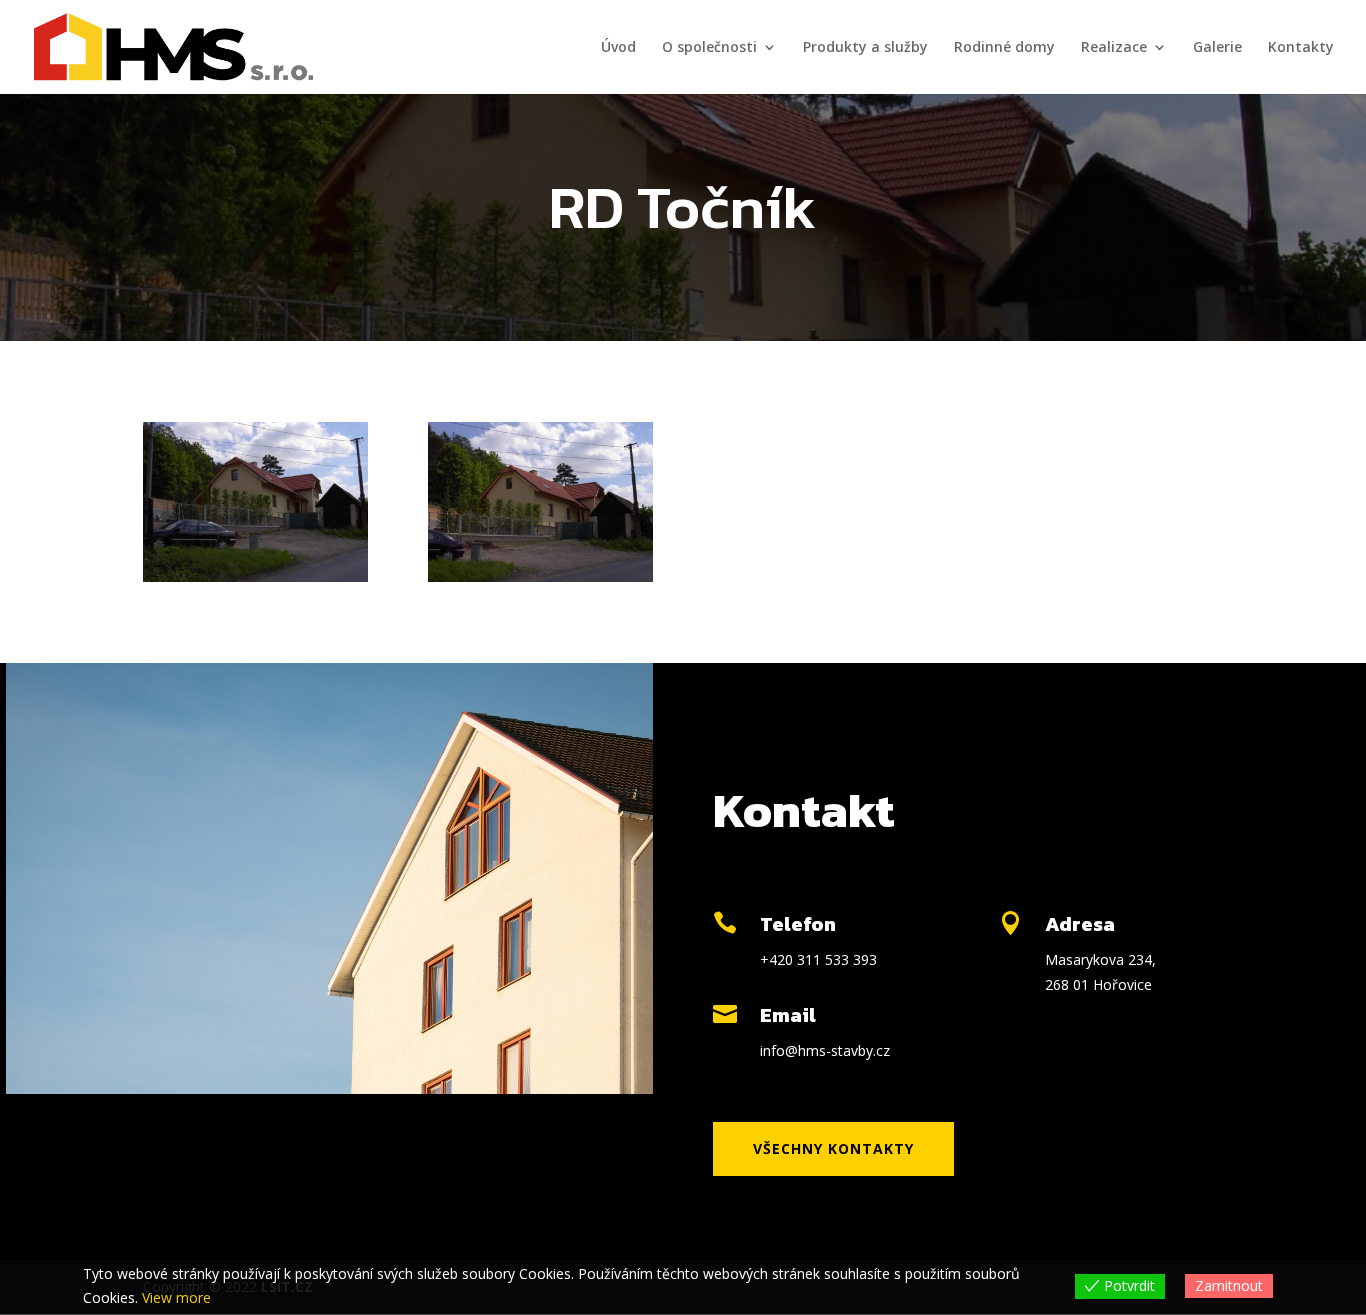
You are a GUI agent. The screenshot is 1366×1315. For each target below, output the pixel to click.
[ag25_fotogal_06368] (540, 576)
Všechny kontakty (833, 1148)
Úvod (618, 48)
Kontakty (1301, 48)
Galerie (1217, 48)
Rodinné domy (1004, 48)
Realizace (1114, 48)
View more (176, 1297)
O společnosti (709, 48)
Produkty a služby (865, 48)
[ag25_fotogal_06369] (255, 576)
